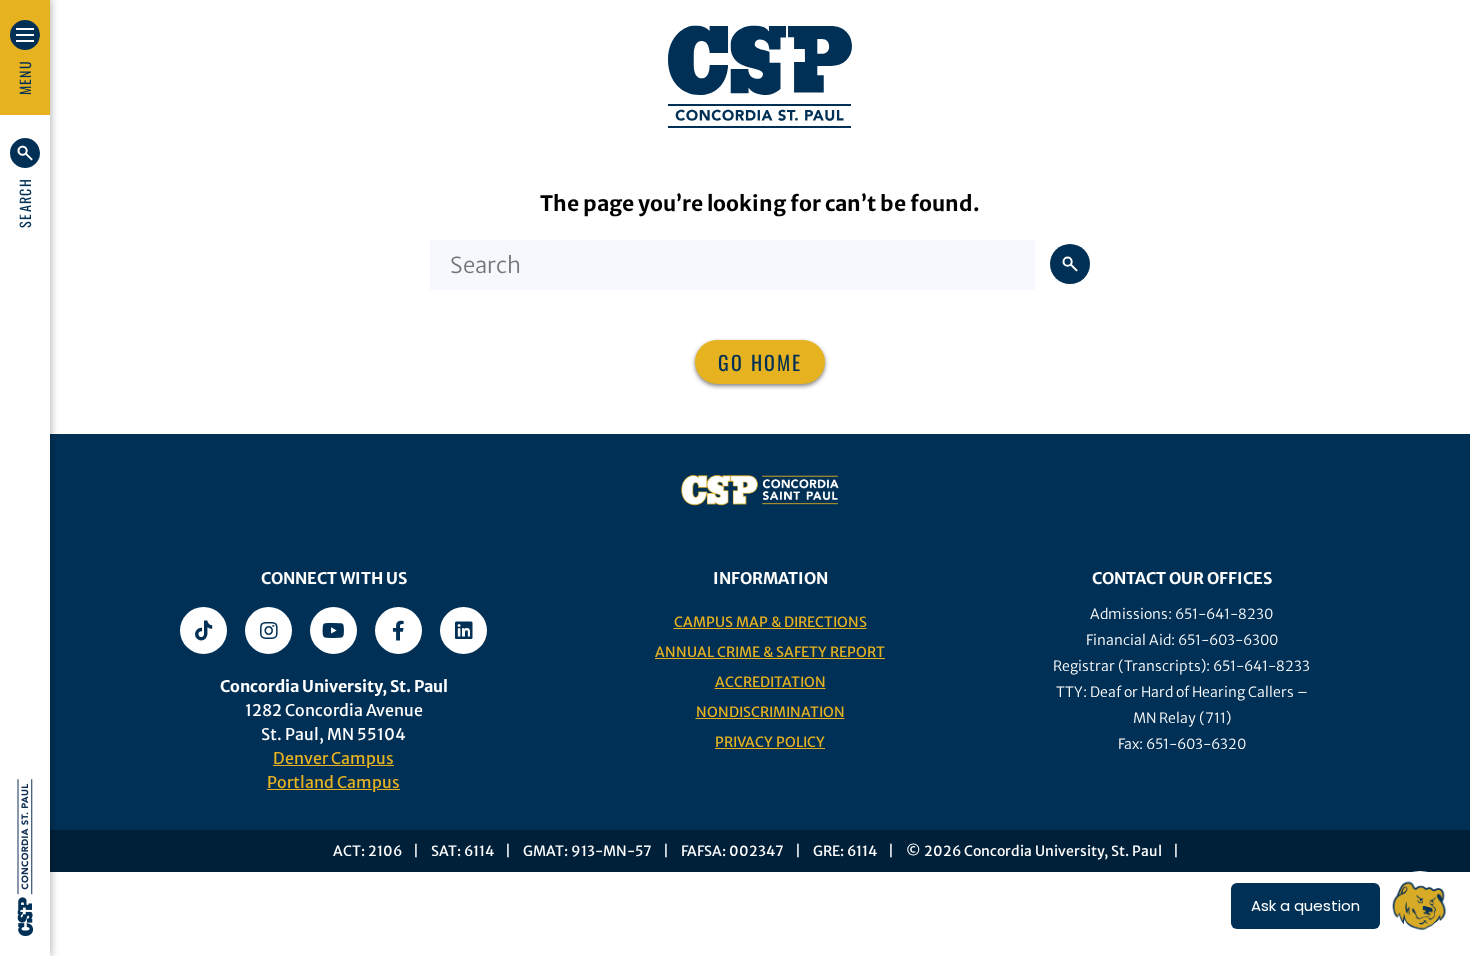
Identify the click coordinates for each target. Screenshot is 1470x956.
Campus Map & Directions (770, 622)
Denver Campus (333, 758)
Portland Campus (333, 782)
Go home (760, 362)
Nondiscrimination (770, 712)
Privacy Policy (770, 742)
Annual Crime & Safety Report (770, 652)
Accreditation (770, 682)
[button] (25, 183)
